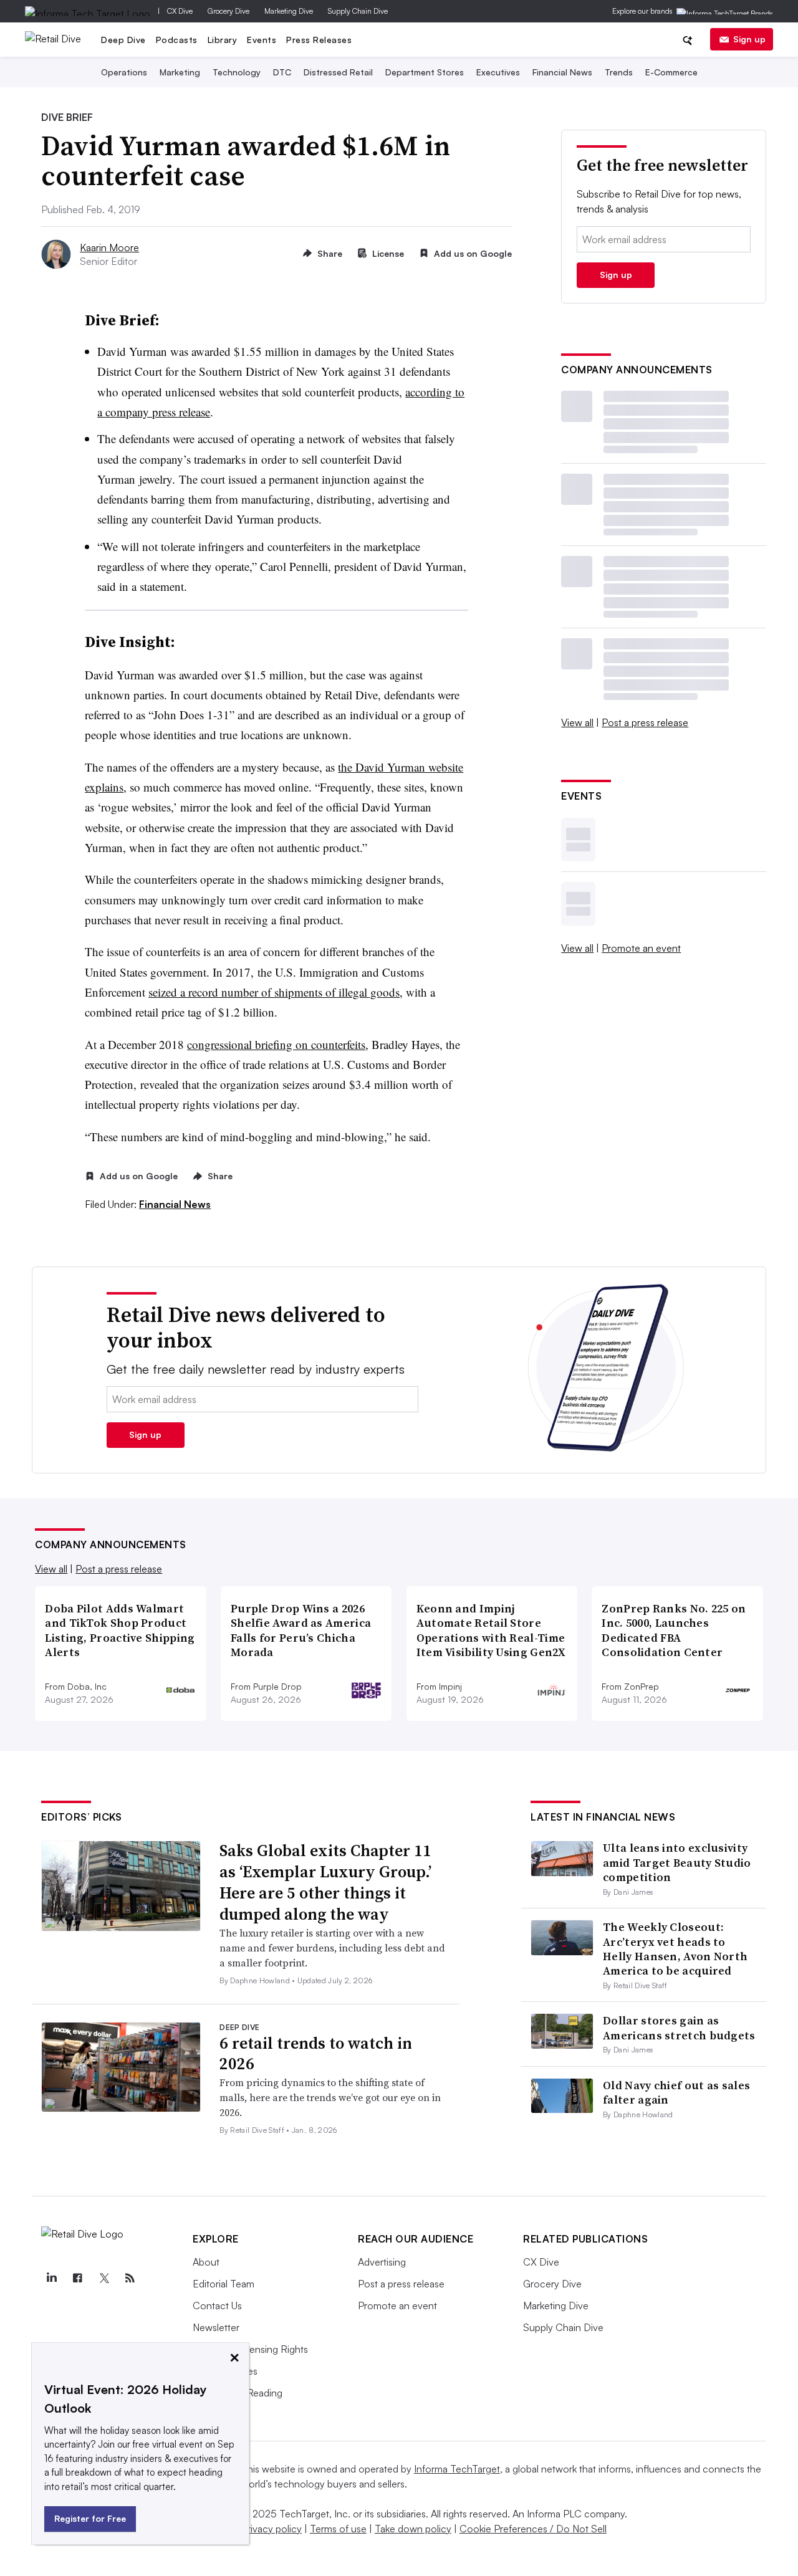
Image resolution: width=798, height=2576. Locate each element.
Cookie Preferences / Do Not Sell (533, 2529)
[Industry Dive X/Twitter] (103, 2278)
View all (577, 722)
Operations (124, 72)
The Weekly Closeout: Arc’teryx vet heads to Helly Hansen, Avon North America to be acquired (675, 1949)
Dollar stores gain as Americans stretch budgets (679, 2028)
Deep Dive (123, 40)
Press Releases (319, 40)
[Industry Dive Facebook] (77, 2278)
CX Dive (180, 11)
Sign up (749, 39)
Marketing (180, 72)
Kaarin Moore (109, 247)
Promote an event (641, 948)
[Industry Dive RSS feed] (130, 2278)
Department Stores (425, 72)
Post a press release (645, 722)
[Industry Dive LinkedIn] (51, 2278)
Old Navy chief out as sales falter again (676, 2092)
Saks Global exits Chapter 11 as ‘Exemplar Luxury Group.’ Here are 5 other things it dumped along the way (325, 1882)
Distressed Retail (338, 72)
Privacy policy (272, 2529)
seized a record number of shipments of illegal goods (274, 992)
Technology (237, 72)
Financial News (562, 72)
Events (262, 40)
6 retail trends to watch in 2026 (316, 2054)
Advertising (382, 2262)
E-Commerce (671, 72)
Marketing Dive (289, 11)
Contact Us (217, 2305)
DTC (282, 72)
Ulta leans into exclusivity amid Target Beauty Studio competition (677, 1862)
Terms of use (338, 2529)
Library (223, 40)
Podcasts (177, 40)
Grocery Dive (228, 11)
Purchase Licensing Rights (250, 2349)
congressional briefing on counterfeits (276, 1044)
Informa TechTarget (457, 2469)
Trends (619, 72)
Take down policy (413, 2529)
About (206, 2262)
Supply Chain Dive (358, 11)
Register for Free (90, 2518)
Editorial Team (224, 2284)
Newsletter (216, 2327)
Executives (498, 72)
